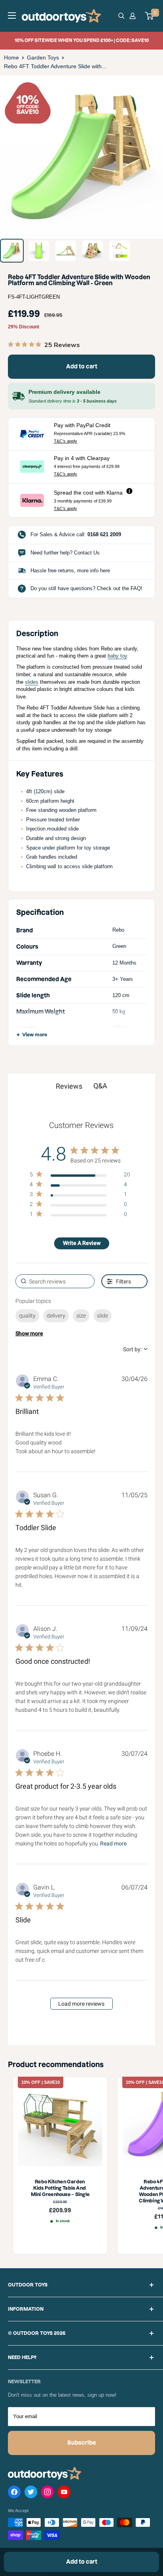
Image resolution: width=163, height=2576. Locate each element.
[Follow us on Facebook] (14, 2494)
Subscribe (82, 2443)
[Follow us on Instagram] (47, 2494)
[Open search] (121, 16)
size (81, 1316)
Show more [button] (29, 1333)
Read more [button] (113, 1843)
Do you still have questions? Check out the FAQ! (86, 588)
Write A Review (82, 1243)
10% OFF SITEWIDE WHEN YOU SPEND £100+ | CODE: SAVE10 (82, 40)
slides (32, 682)
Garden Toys (43, 58)
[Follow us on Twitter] (31, 2494)
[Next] (151, 157)
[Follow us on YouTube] (64, 2494)
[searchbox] (55, 1281)
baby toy (117, 656)
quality (27, 1316)
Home (11, 58)
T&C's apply (65, 441)
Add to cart (82, 366)
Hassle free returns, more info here (70, 571)
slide (102, 1316)
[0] (150, 16)
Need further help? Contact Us (65, 553)
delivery (56, 1316)
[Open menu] (12, 15)
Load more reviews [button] (81, 2004)
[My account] (134, 16)
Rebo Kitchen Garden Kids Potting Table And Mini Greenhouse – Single (60, 2188)
